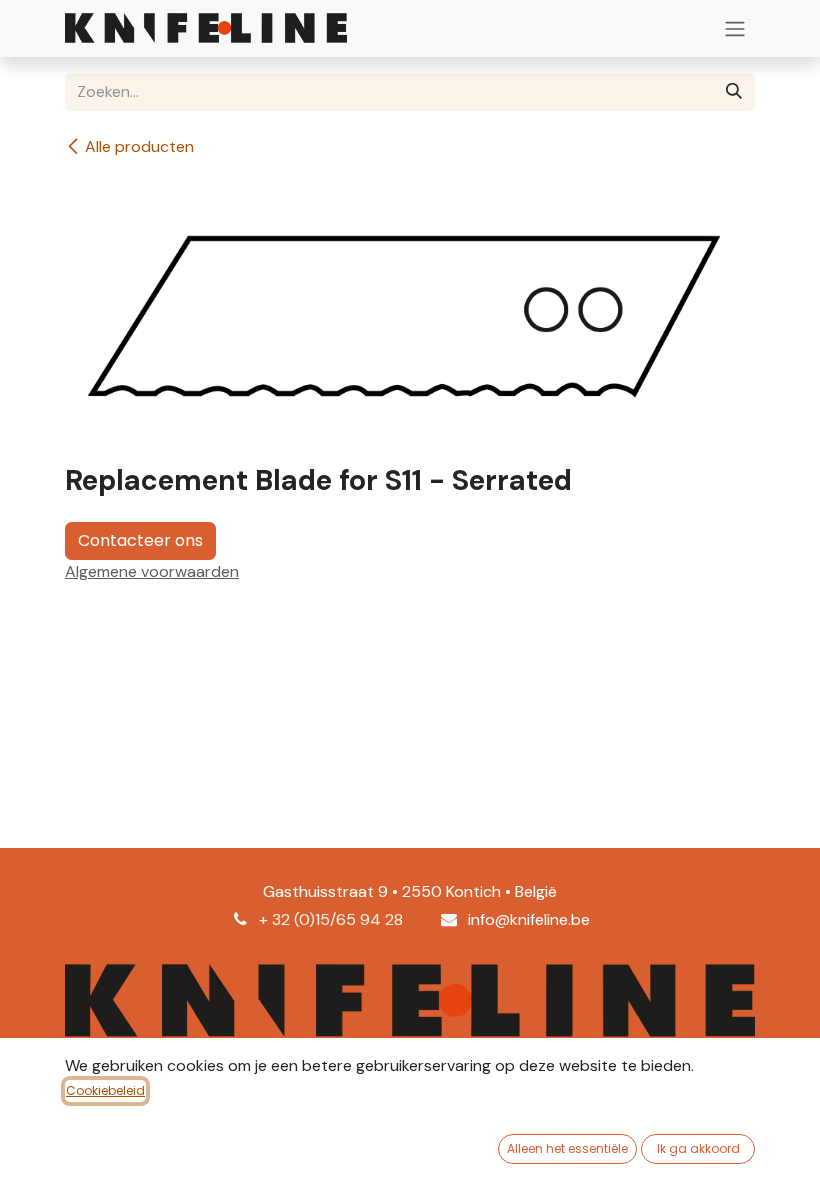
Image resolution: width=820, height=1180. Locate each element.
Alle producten (139, 146)
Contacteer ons (140, 540)
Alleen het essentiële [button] (567, 1148)
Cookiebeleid (105, 1090)
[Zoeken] (734, 92)
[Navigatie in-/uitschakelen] (735, 28)
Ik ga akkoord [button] (698, 1148)
